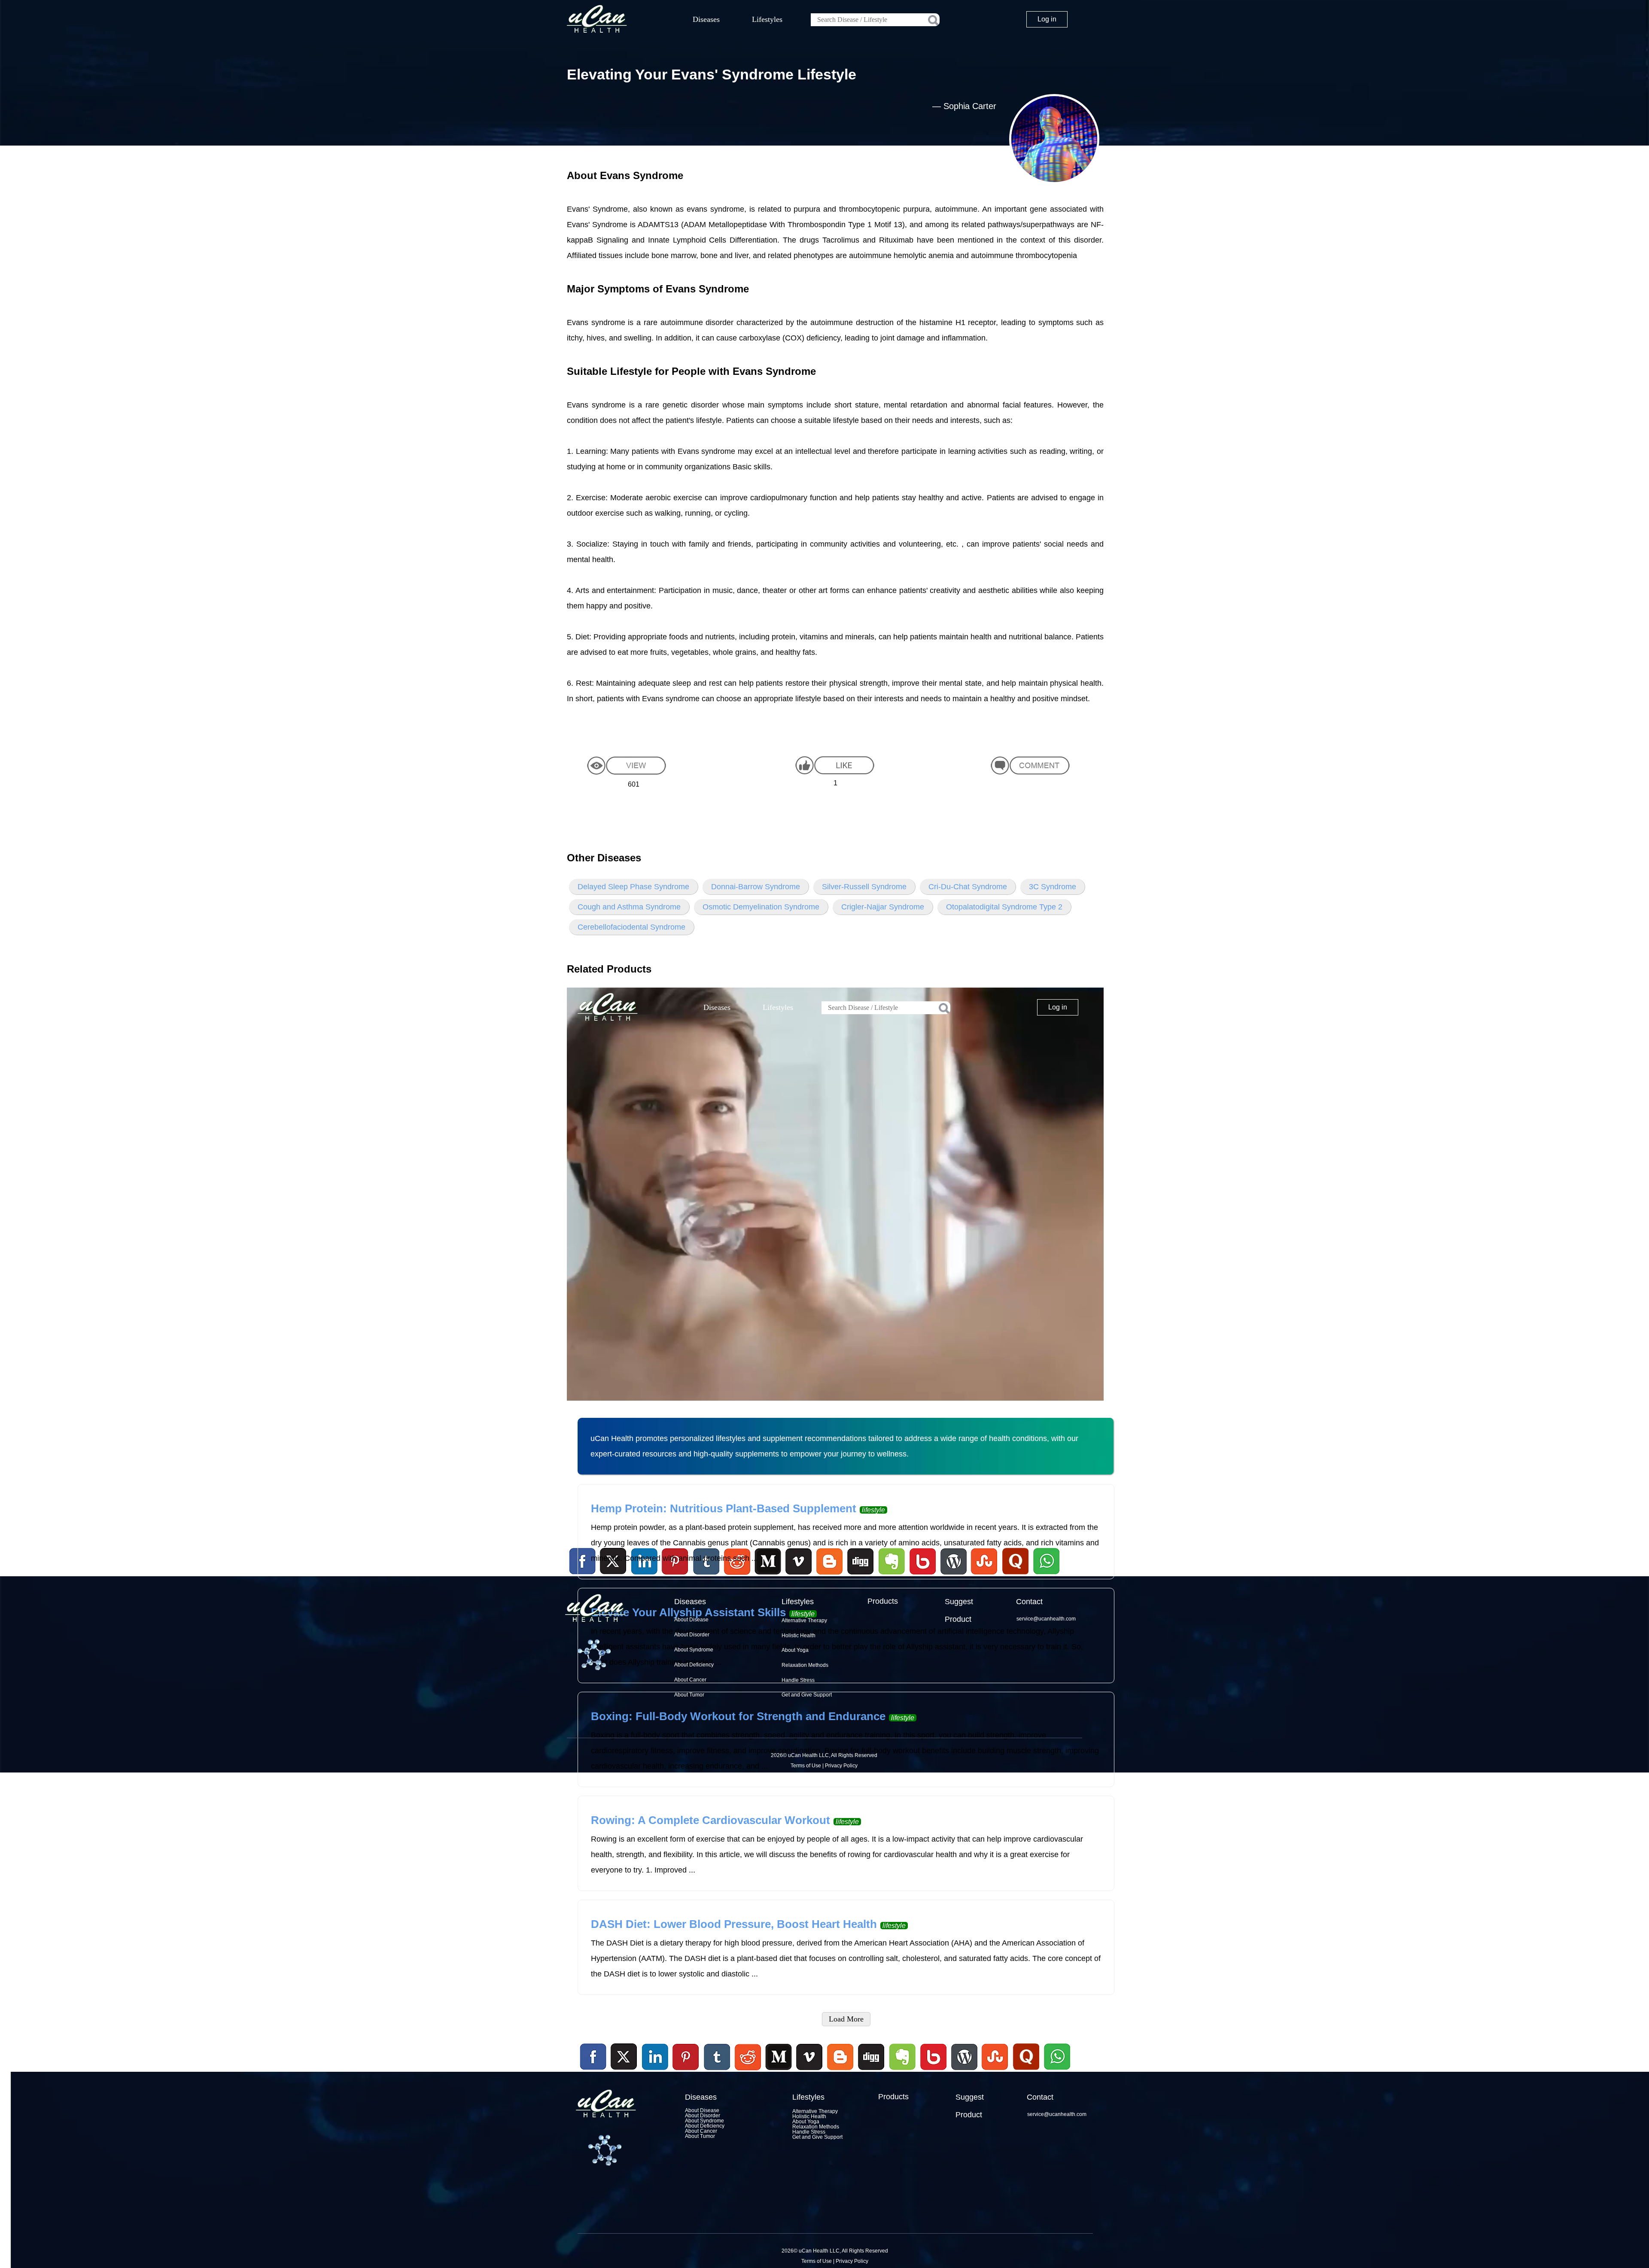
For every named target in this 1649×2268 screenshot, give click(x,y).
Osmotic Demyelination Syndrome (761, 907)
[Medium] (779, 2071)
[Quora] (1026, 2071)
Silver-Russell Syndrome (864, 887)
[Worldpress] (964, 2071)
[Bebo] (933, 2071)
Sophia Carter (970, 106)
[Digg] (871, 2071)
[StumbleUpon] (995, 2071)
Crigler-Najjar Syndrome (883, 907)
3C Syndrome (1053, 887)
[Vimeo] (810, 2057)
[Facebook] (593, 2057)
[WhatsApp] (1056, 2071)
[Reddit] (748, 2071)
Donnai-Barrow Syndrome (756, 887)
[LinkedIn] (655, 2057)
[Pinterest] (686, 2057)
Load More (846, 2019)
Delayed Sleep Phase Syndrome (633, 887)
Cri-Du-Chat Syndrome (968, 887)
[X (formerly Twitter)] (624, 2071)
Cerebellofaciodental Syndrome (631, 927)
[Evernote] (903, 2057)
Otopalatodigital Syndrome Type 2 (1004, 907)
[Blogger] (840, 2071)
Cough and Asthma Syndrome (629, 907)
